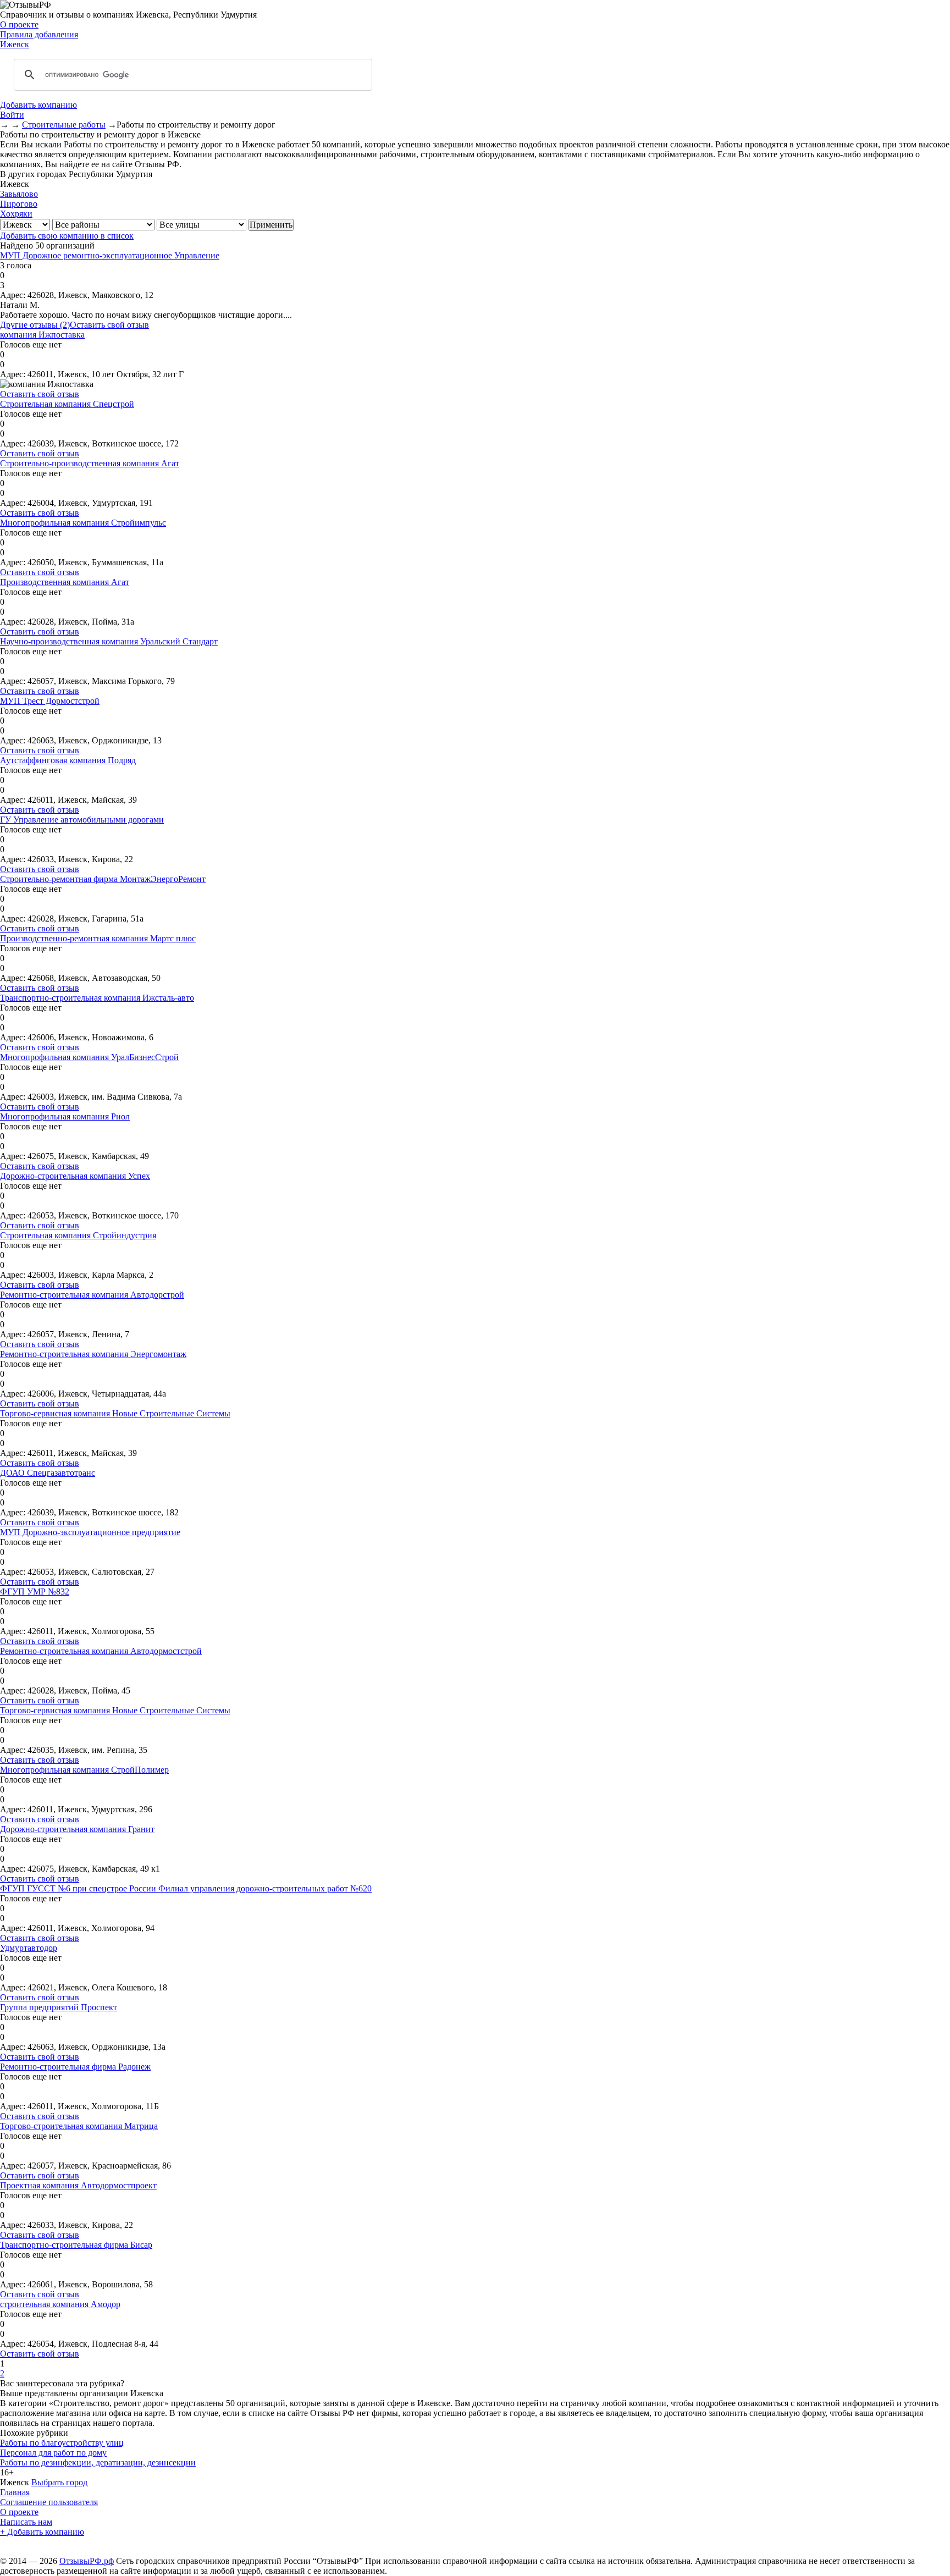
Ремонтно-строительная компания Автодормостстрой (101, 1651)
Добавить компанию (38, 105)
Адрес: (13, 295)
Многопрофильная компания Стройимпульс (83, 523)
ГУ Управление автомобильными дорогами (82, 820)
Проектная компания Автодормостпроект (78, 2185)
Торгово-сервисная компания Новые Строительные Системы (115, 1413)
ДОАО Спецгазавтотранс (48, 1473)
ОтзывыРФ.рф (87, 2561)
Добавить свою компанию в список (67, 236)
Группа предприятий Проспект (59, 2007)
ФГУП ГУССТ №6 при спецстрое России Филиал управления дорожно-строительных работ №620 (186, 1888)
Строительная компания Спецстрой (67, 404)
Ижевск (15, 44)
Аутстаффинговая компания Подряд (68, 760)
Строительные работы (64, 125)
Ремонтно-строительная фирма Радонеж (75, 2067)
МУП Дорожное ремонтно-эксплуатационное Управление (110, 255)
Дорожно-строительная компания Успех (75, 1176)
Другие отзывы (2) (35, 325)
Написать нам (26, 2522)
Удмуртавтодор (29, 1948)
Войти (12, 115)
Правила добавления (39, 34)
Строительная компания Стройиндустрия (78, 1235)
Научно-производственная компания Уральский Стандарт (109, 641)
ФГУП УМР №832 (35, 1592)
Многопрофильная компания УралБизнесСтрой (89, 1057)
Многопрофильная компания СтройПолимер (84, 1770)
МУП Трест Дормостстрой (50, 701)
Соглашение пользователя (49, 2502)
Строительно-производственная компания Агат (90, 463)
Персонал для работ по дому (53, 2453)
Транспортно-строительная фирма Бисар (76, 2245)
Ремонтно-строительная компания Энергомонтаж (93, 1354)
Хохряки (16, 214)
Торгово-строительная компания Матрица (79, 2126)
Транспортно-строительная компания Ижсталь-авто (97, 998)
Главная (15, 2492)
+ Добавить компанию (42, 2532)
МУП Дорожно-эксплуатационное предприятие (90, 1532)
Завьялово (19, 194)
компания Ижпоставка (42, 335)
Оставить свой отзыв (109, 325)
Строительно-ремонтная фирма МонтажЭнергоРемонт (103, 879)
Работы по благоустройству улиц (62, 2443)
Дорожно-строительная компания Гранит (77, 1829)
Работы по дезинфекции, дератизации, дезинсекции (98, 2462)
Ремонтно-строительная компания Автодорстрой (92, 1295)
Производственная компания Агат (65, 582)
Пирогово (19, 204)
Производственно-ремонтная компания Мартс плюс (98, 938)
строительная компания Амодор (60, 2304)
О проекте (19, 24)
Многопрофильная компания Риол (65, 1116)
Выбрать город (59, 2482)
